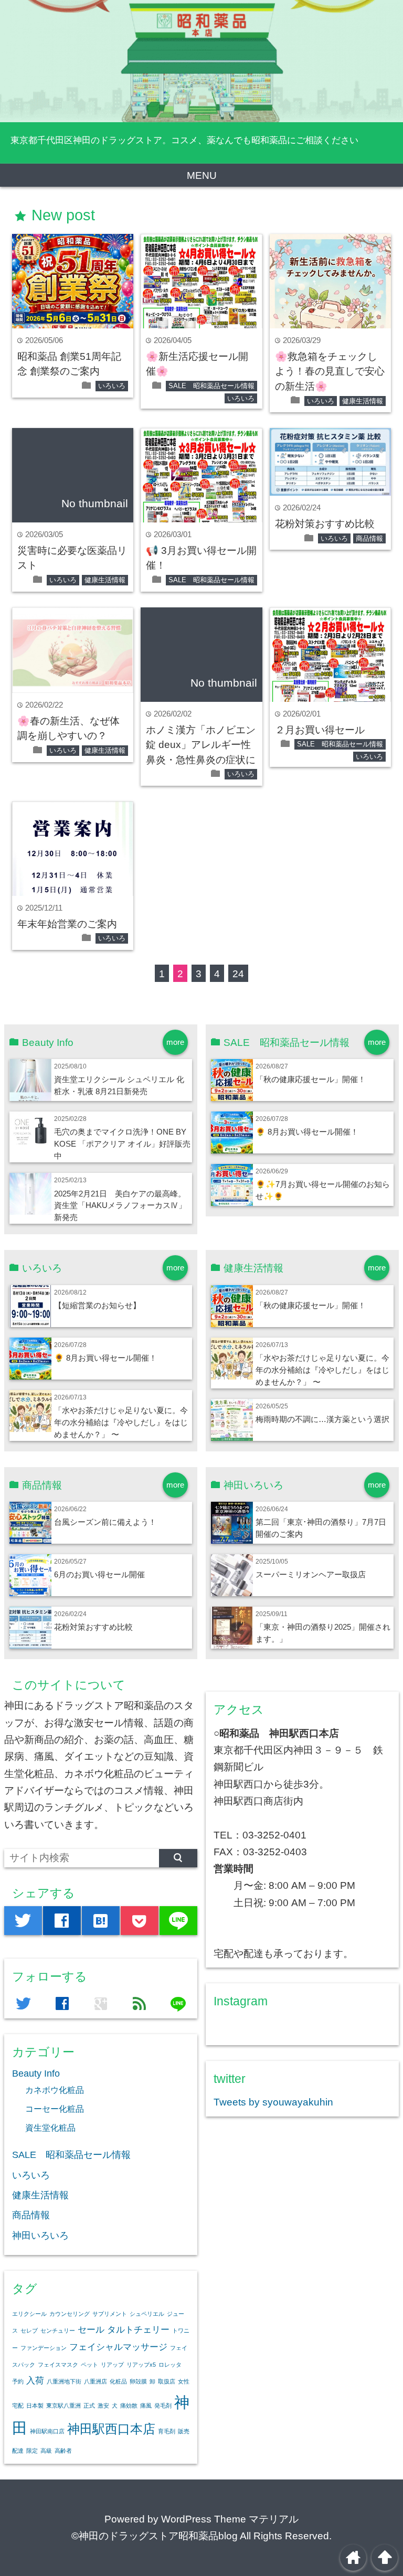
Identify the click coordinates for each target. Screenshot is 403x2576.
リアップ (112, 2365)
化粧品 (118, 2381)
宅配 (18, 2406)
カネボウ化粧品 (55, 2090)
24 (238, 974)
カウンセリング (70, 2314)
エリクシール (29, 2314)
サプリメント (110, 2314)
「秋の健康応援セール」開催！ (311, 1079)
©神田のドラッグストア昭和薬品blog (155, 2536)
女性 (184, 2381)
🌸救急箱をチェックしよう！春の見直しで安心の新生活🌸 (330, 371)
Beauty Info (36, 2073)
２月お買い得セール (320, 730)
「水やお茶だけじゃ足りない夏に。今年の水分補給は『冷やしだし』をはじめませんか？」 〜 (121, 1422)
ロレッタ (170, 2365)
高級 (46, 2451)
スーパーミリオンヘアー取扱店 (311, 1574)
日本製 (35, 2406)
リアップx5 (141, 2365)
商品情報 (369, 538)
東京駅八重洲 (63, 2406)
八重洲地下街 (64, 2381)
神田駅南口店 (47, 2431)
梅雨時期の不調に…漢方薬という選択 (322, 1419)
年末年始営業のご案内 (67, 924)
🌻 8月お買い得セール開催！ (307, 1132)
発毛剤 (163, 2406)
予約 (18, 2381)
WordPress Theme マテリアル (230, 2519)
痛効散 (129, 2406)
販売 (184, 2431)
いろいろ (112, 386)
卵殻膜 (138, 2381)
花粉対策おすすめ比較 (325, 524)
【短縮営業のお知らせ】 (97, 1305)
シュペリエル (147, 2314)
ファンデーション (44, 2348)
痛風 (146, 2406)
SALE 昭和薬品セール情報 (211, 386)
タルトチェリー (138, 2330)
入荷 (35, 2381)
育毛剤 (167, 2431)
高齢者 (63, 2451)
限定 (32, 2451)
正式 (89, 2406)
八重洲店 (96, 2381)
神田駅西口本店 (111, 2429)
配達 (18, 2451)
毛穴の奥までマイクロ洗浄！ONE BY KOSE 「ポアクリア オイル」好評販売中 (122, 1144)
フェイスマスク (58, 2365)
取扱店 (167, 2381)
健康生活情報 (363, 401)
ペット (89, 2365)
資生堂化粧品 (50, 2128)
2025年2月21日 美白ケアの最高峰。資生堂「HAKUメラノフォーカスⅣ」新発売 (120, 1206)
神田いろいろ (40, 2236)
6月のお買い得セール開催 (99, 1574)
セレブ (29, 2331)
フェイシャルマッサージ (118, 2347)
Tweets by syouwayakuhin (273, 2102)
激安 (103, 2406)
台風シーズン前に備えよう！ (105, 1522)
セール (91, 2330)
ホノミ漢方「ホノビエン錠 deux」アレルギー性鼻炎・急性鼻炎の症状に (201, 745)
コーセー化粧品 (55, 2109)
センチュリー (58, 2331)
